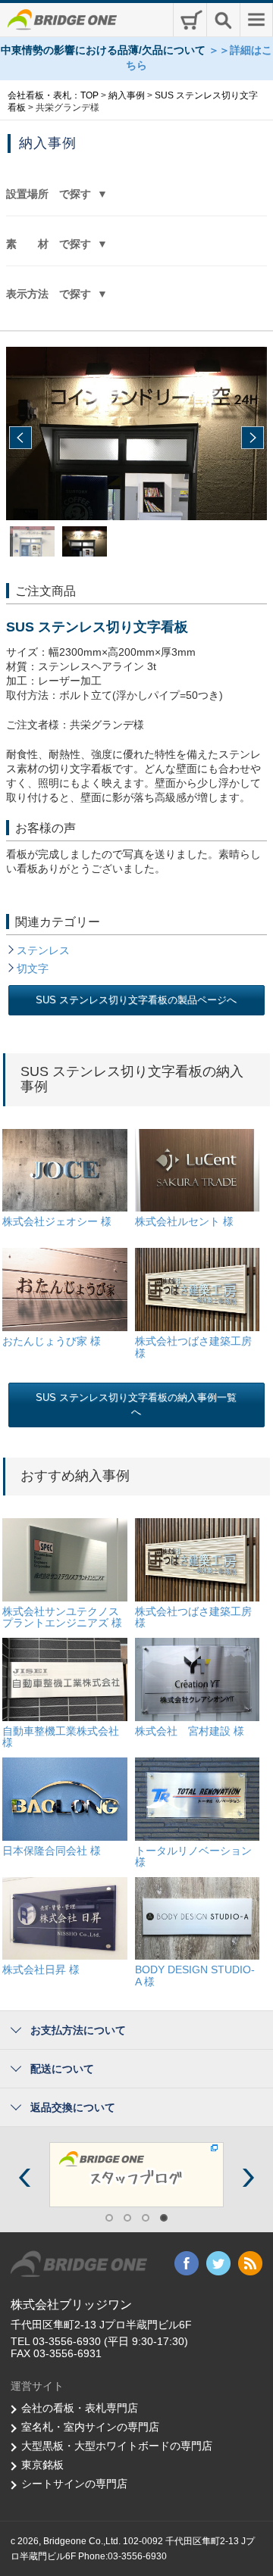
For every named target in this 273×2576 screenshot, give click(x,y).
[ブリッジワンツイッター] (218, 2263)
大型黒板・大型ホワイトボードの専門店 (117, 2446)
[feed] (250, 2263)
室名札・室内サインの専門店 (90, 2427)
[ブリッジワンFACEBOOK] (157, 2174)
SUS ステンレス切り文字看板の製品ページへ (136, 1000)
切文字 (33, 968)
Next (253, 438)
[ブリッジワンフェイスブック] (187, 2263)
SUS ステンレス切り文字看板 (97, 627)
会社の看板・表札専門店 (80, 2408)
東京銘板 (42, 2465)
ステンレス (43, 950)
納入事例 (48, 143)
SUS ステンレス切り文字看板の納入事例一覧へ (136, 1405)
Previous (20, 438)
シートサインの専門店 (74, 2484)
